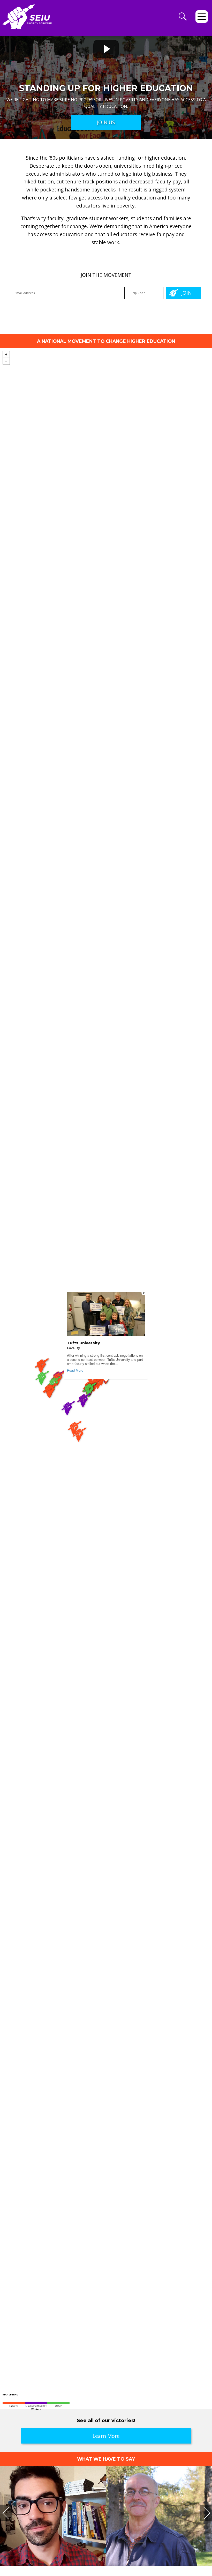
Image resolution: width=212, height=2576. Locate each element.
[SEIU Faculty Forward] (27, 20)
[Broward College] (80, 1444)
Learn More (106, 2436)
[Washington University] (51, 1400)
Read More (75, 1370)
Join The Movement (106, 275)
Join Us (106, 122)
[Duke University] (85, 1409)
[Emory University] (69, 1417)
